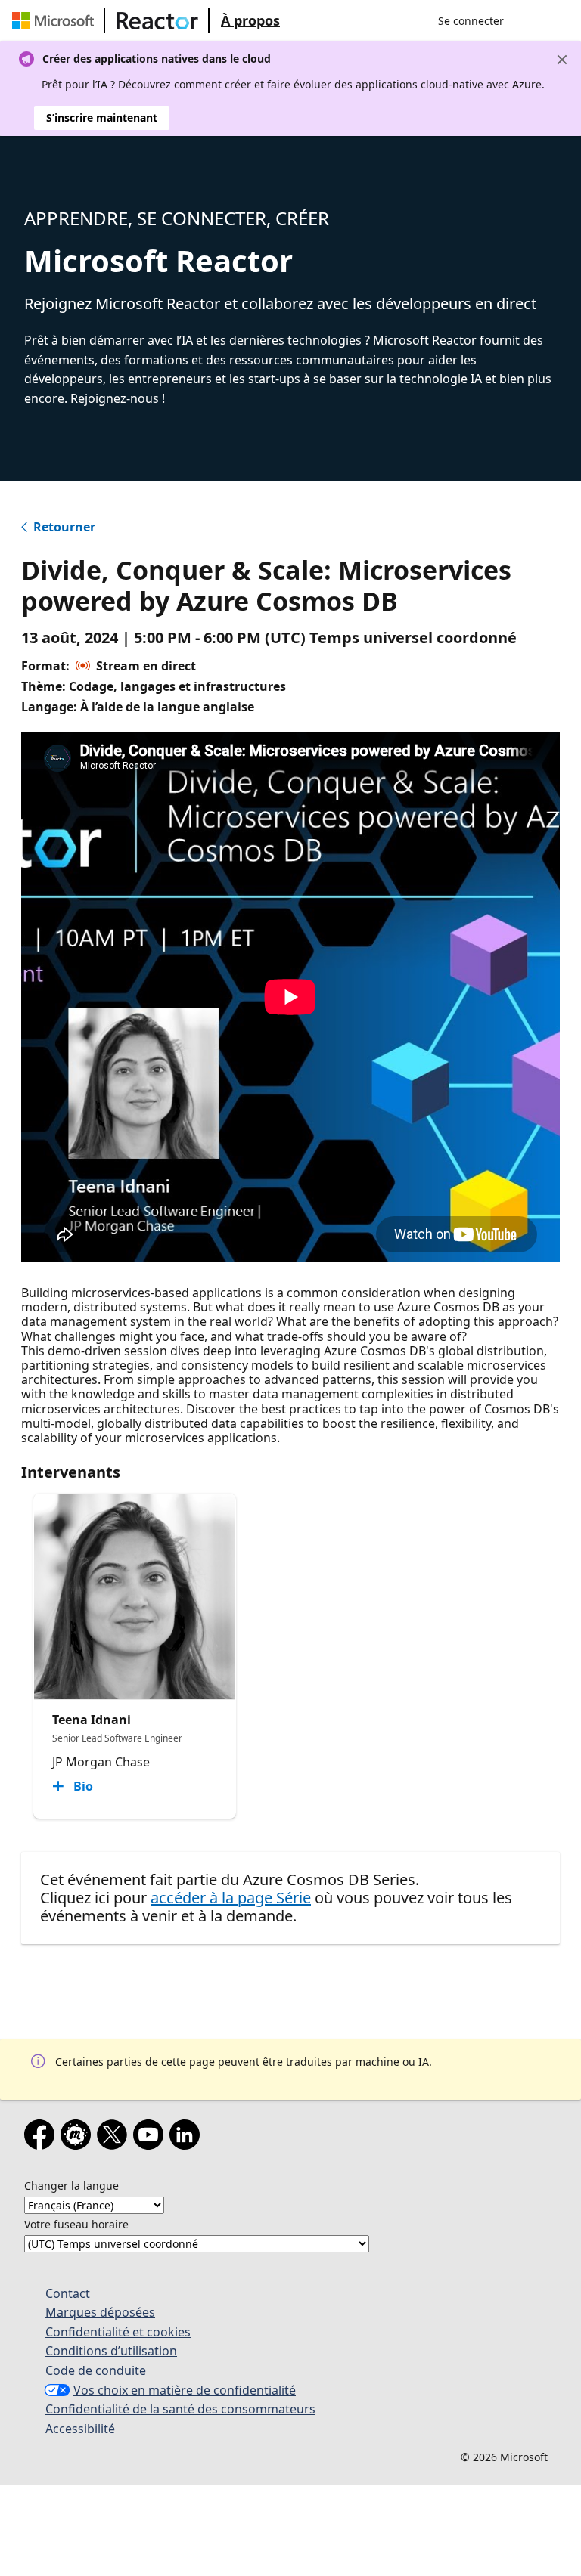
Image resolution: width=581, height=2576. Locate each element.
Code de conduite (96, 2370)
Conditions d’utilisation (111, 2351)
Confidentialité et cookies (118, 2332)
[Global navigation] (530, 20)
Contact (68, 2293)
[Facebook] (42, 2138)
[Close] (562, 60)
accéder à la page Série (231, 1898)
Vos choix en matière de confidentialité (185, 2390)
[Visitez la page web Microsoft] (56, 20)
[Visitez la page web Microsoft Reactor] (157, 20)
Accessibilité (80, 2429)
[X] (115, 2138)
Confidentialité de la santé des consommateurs (180, 2409)
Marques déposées (100, 2312)
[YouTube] (151, 2138)
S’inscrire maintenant (102, 118)
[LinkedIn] (188, 2138)
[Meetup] (79, 2138)
